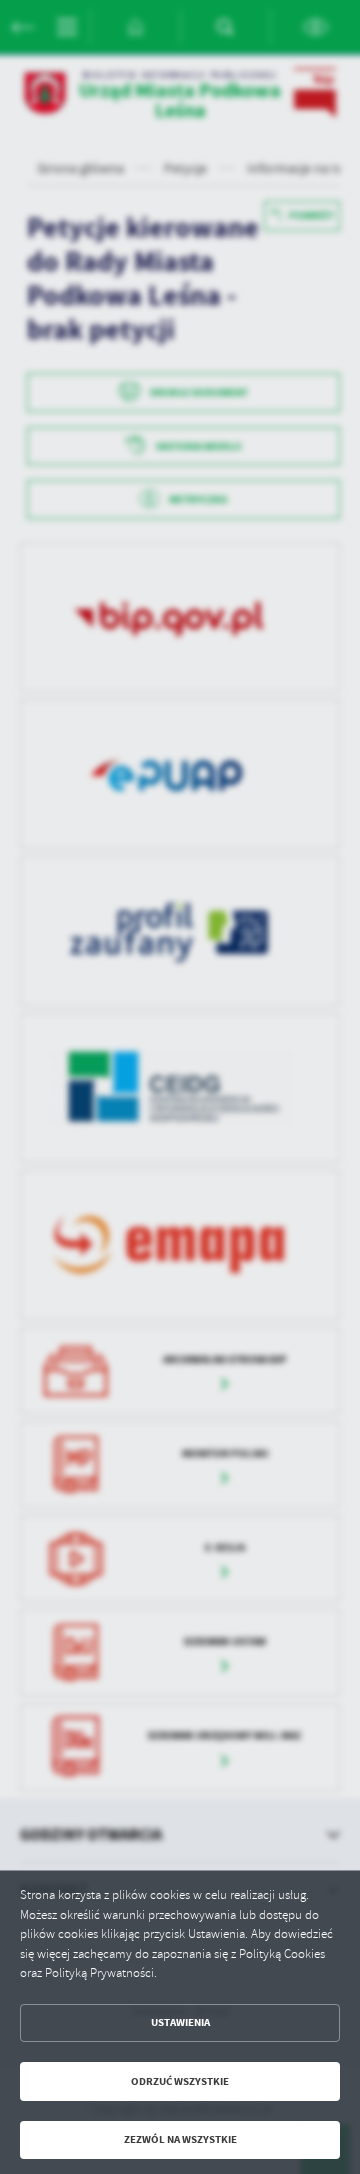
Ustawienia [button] (180, 2022)
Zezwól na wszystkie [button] (180, 2139)
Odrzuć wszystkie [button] (180, 2081)
